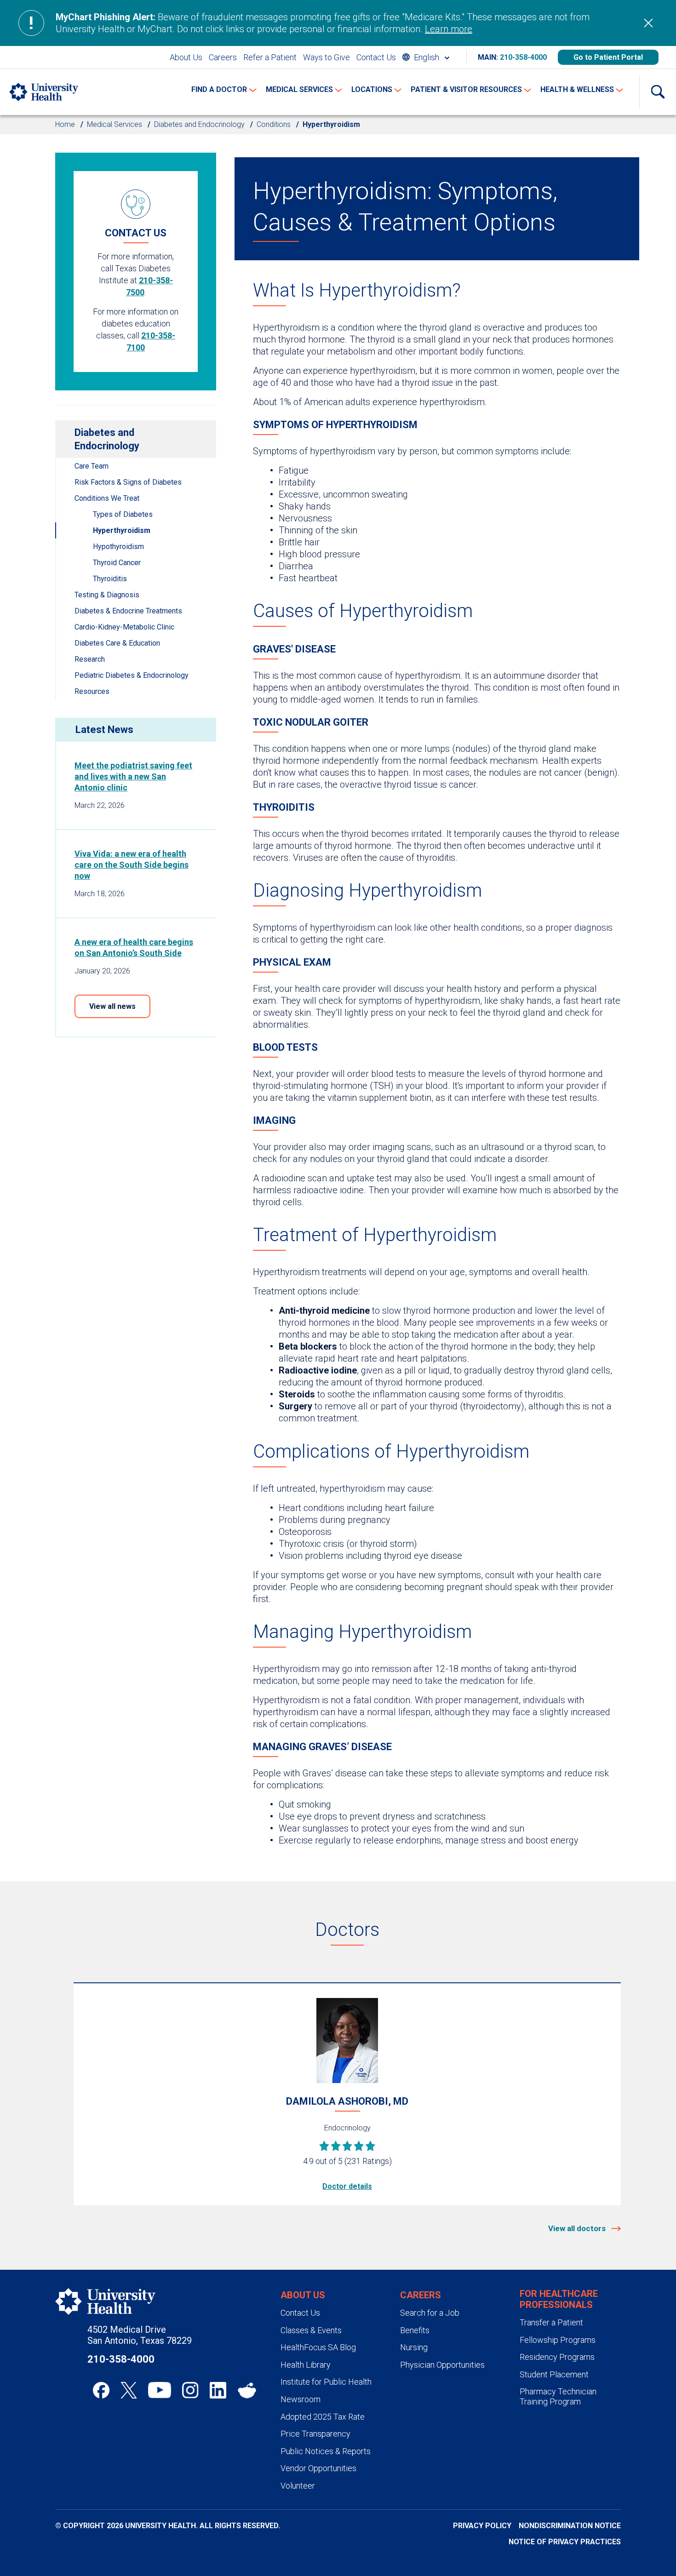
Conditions (274, 124)
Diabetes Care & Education (117, 643)
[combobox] (426, 57)
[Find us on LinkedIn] (218, 2390)
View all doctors (578, 2228)
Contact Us (376, 57)
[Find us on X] (129, 2390)
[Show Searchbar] (658, 92)
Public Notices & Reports (326, 2451)
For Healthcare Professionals (559, 2299)
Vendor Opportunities (318, 2468)
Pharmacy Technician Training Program (558, 2396)
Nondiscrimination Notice (570, 2526)
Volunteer (298, 2486)
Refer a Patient (270, 57)
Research (90, 659)
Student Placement (554, 2374)
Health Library (306, 2365)
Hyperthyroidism (122, 530)
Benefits (415, 2330)
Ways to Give (327, 57)
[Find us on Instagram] (190, 2390)
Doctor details (347, 2186)
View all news (112, 1006)
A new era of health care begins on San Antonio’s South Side (134, 947)
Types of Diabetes (123, 514)
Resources (92, 691)
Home (65, 124)
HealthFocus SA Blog (318, 2347)
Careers (223, 57)
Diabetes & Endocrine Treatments (128, 611)
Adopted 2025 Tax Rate (323, 2417)
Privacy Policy (482, 2526)
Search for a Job (430, 2313)
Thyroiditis (110, 579)
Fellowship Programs (558, 2340)
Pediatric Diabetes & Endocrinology (132, 675)
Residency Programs (557, 2357)
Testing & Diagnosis (107, 595)
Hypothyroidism (118, 547)
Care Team (92, 466)
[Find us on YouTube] (160, 2390)
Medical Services (115, 124)
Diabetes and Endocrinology (199, 124)
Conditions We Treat (107, 498)
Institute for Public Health (326, 2382)
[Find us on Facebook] (101, 2390)
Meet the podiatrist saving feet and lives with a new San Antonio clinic (133, 776)
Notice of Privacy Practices (565, 2542)
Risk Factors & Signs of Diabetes (128, 482)
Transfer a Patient (551, 2322)
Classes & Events (311, 2330)
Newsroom (301, 2399)
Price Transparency (315, 2434)
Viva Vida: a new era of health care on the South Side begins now (132, 865)
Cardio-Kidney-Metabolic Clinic (124, 627)
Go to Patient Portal (608, 57)
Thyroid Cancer (117, 563)
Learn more (449, 29)
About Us (186, 57)
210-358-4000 (523, 57)
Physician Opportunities (442, 2365)
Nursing (414, 2347)
